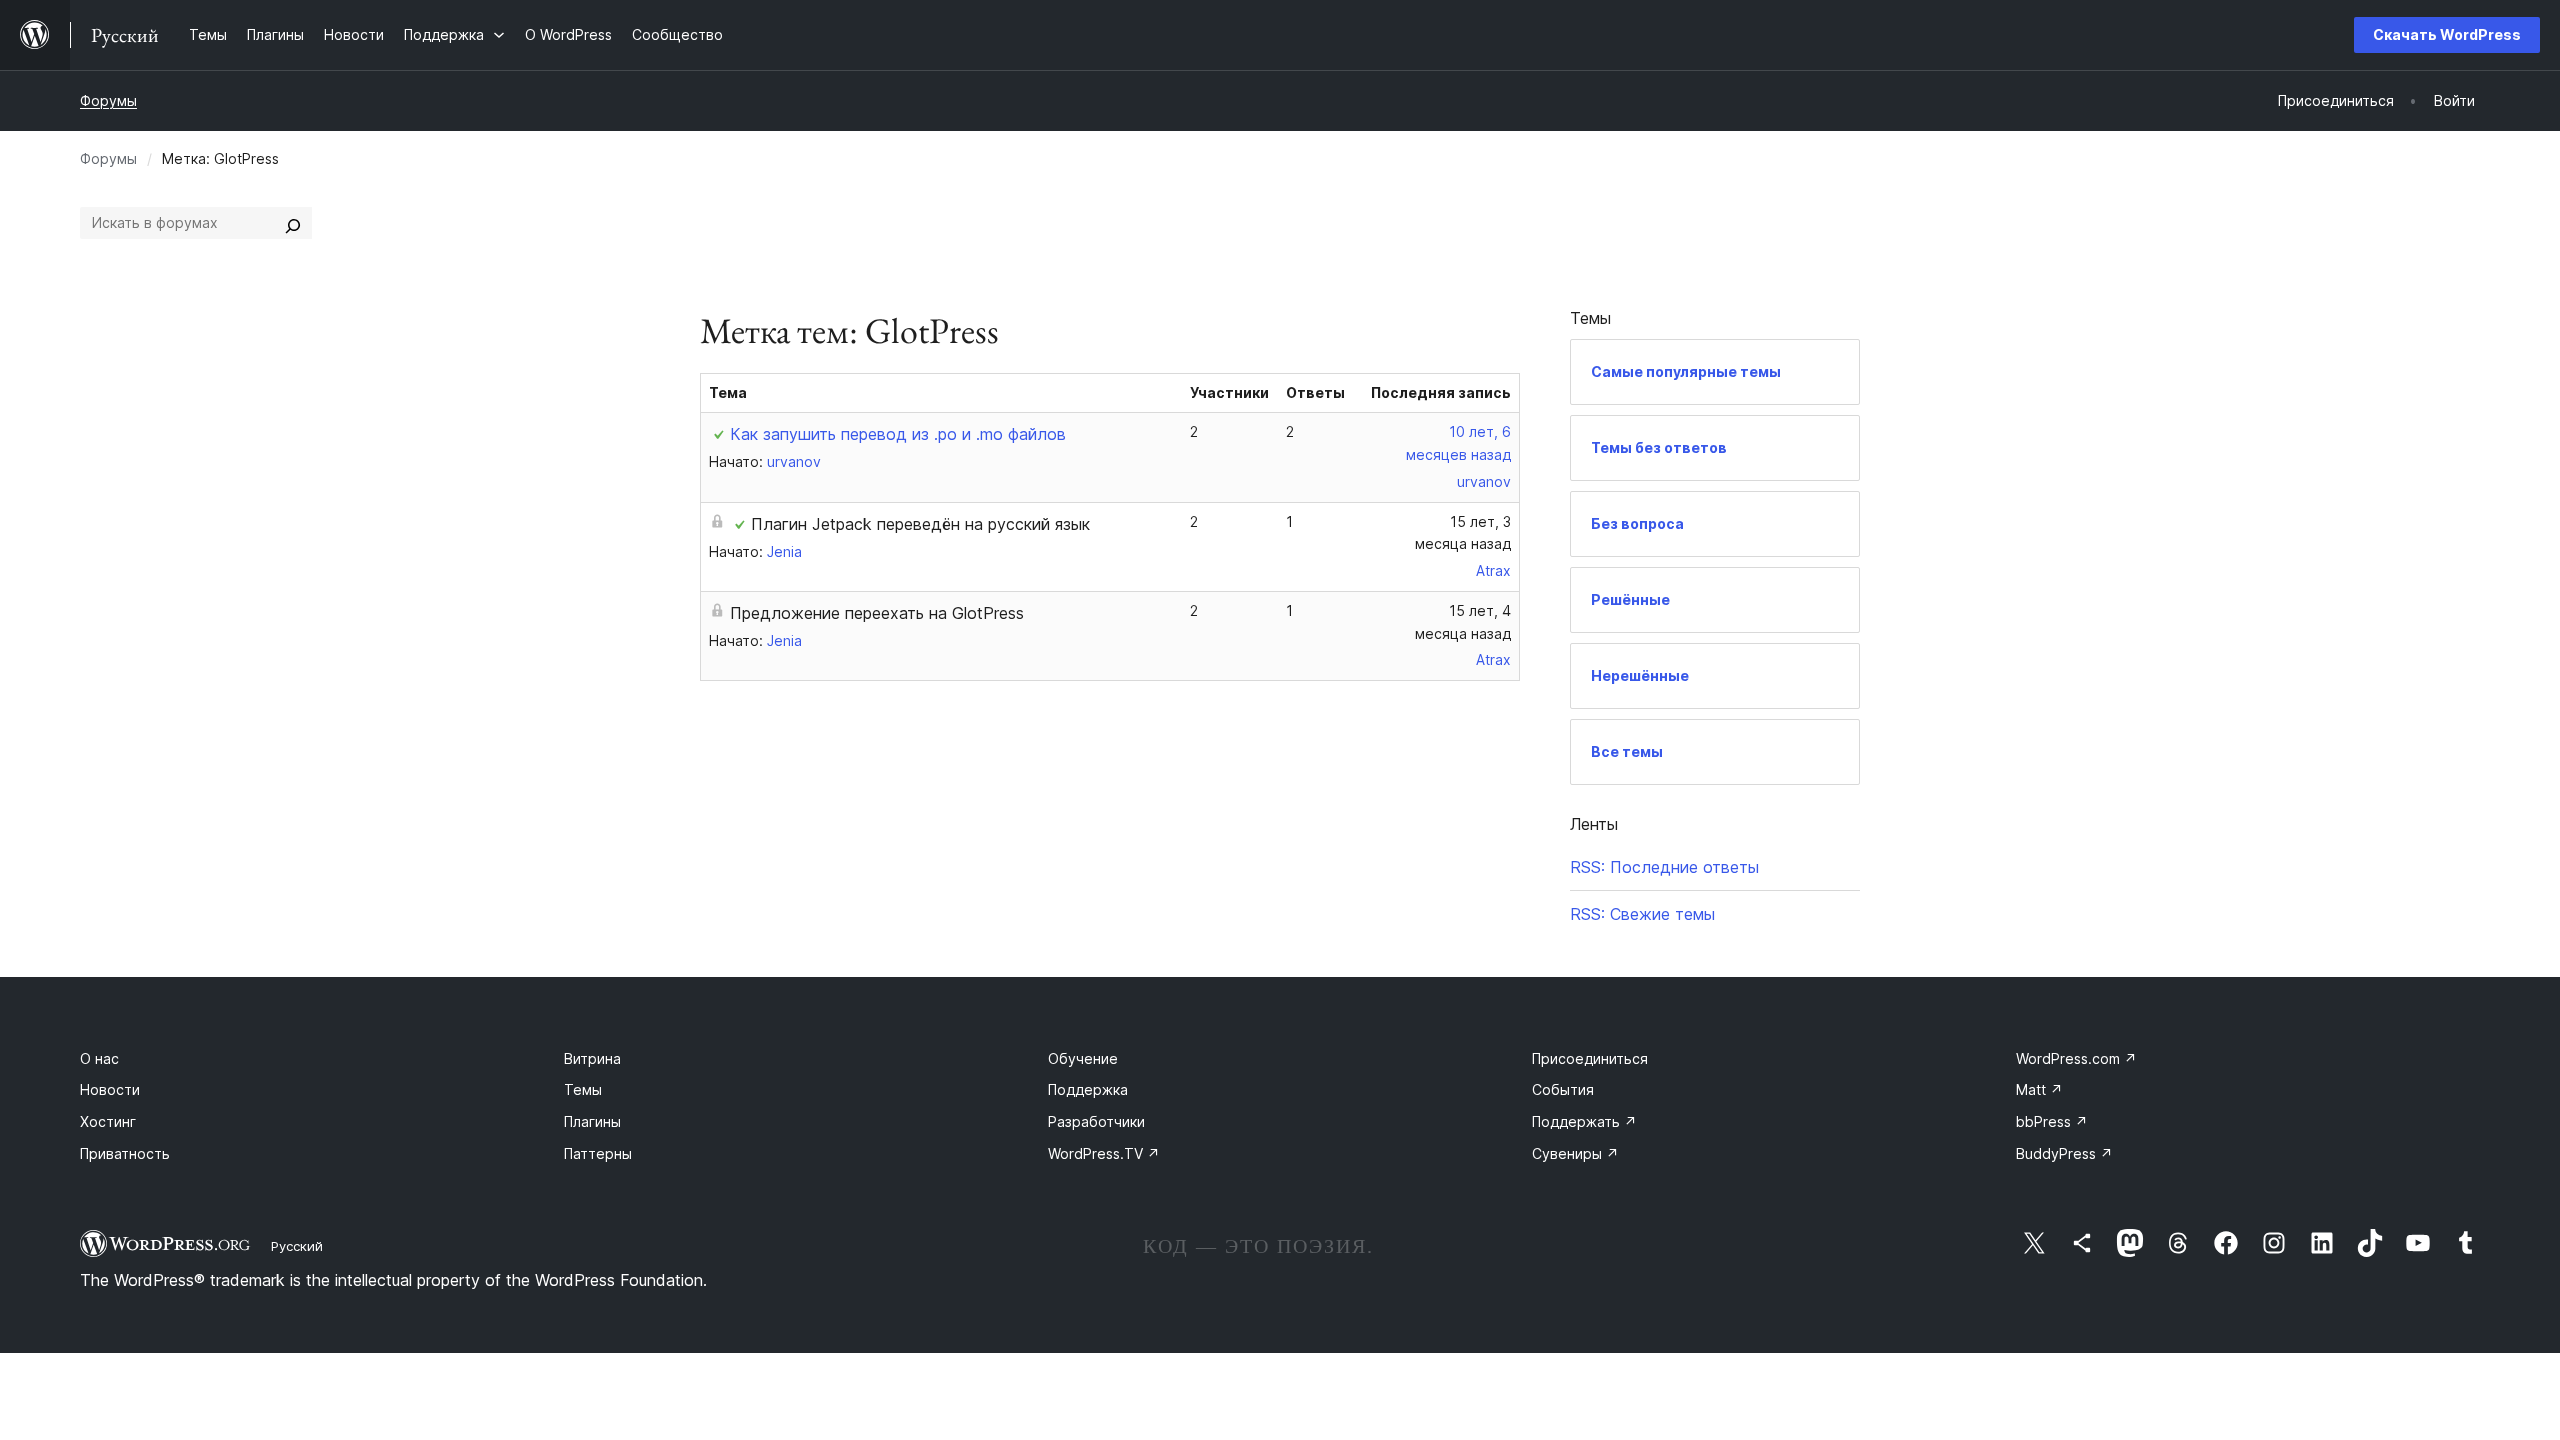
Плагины (592, 1121)
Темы (583, 1089)
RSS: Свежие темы (1642, 914)
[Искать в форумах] (293, 223)
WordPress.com (2076, 1058)
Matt (2039, 1089)
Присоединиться (1590, 1058)
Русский (297, 1246)
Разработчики (1096, 1121)
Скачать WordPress (2447, 34)
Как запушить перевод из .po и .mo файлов (898, 434)
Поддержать (1584, 1121)
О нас (99, 1058)
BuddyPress (2064, 1153)
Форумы (108, 100)
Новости (110, 1089)
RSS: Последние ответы (1664, 867)
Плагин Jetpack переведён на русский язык (920, 524)
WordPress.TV (1104, 1153)
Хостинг (108, 1121)
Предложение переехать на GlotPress (877, 613)
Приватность (125, 1153)
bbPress (2052, 1121)
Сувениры (1575, 1153)
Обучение (1083, 1058)
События (1563, 1089)
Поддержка (1088, 1089)
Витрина (592, 1058)
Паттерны (598, 1153)
